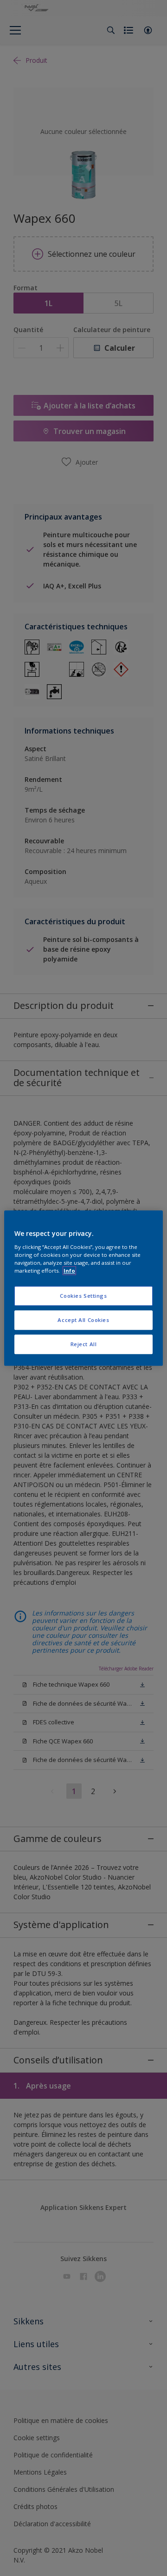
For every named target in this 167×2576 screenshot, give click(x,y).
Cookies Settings (83, 1296)
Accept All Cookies (83, 1320)
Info (69, 1271)
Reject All (84, 1344)
